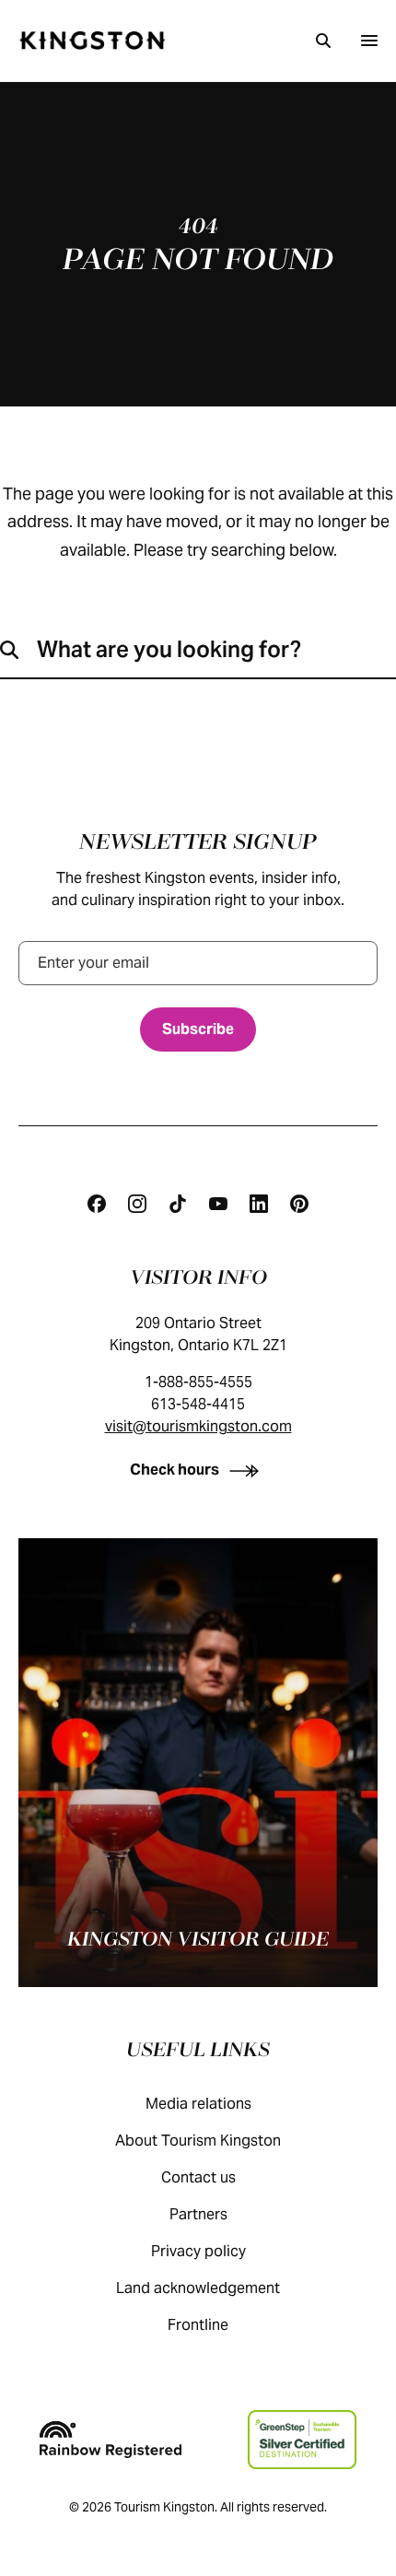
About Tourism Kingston (198, 2141)
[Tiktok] (178, 1204)
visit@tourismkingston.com (198, 1426)
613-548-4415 (198, 1404)
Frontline (198, 2325)
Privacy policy (198, 2251)
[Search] (323, 41)
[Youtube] (218, 1204)
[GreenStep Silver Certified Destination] (302, 2440)
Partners (198, 2214)
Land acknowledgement (198, 2288)
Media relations (198, 2104)
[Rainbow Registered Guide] (111, 2440)
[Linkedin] (259, 1204)
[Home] (92, 41)
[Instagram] (137, 1204)
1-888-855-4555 (198, 1382)
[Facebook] (97, 1204)
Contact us (198, 2177)
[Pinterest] (299, 1204)
